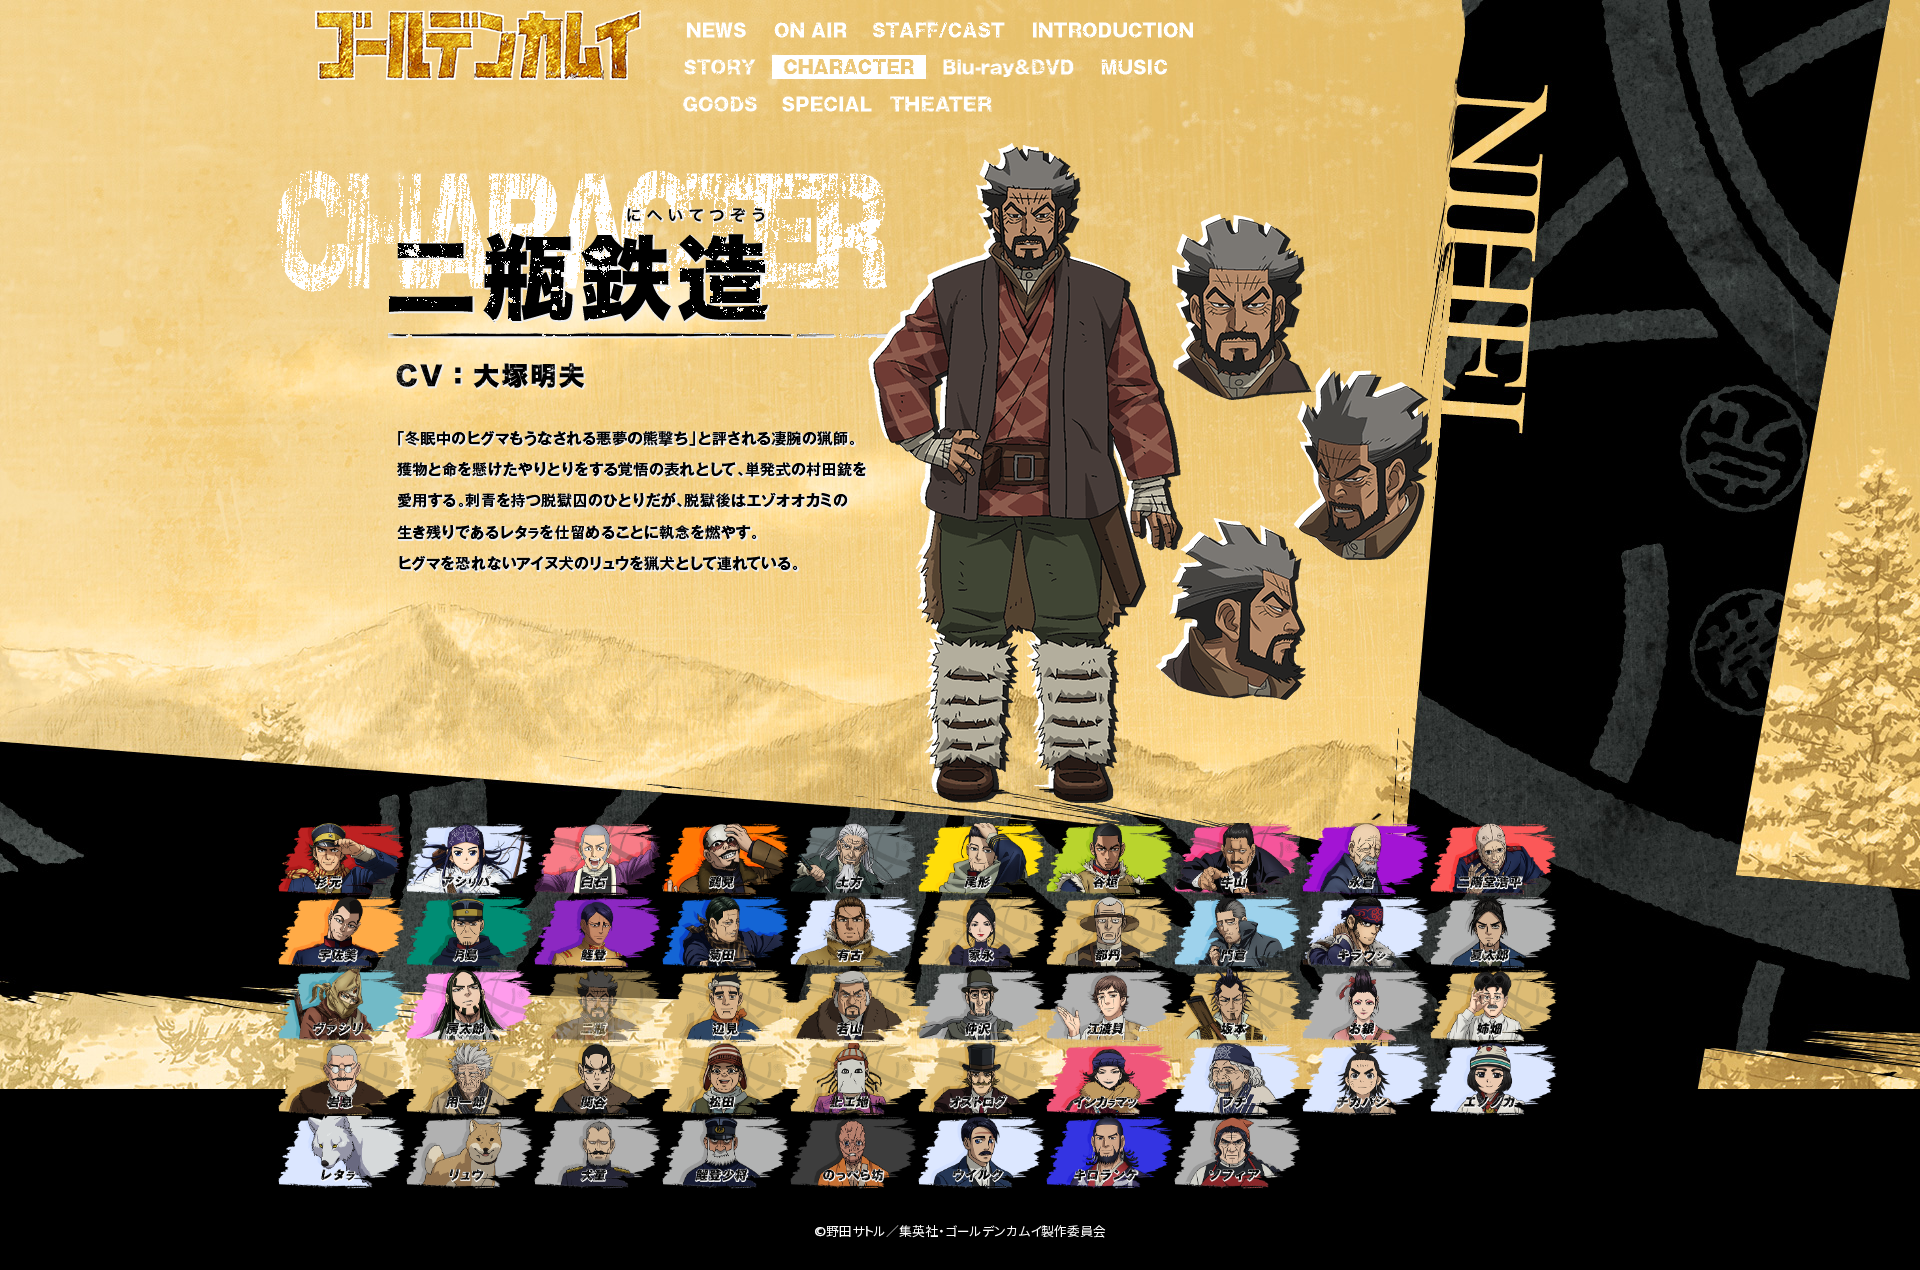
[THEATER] (940, 100)
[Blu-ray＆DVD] (1008, 63)
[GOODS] (720, 100)
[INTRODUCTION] (1112, 26)
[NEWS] (716, 26)
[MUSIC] (1133, 63)
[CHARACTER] (849, 63)
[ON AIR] (810, 26)
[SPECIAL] (826, 100)
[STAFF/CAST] (938, 26)
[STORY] (720, 63)
